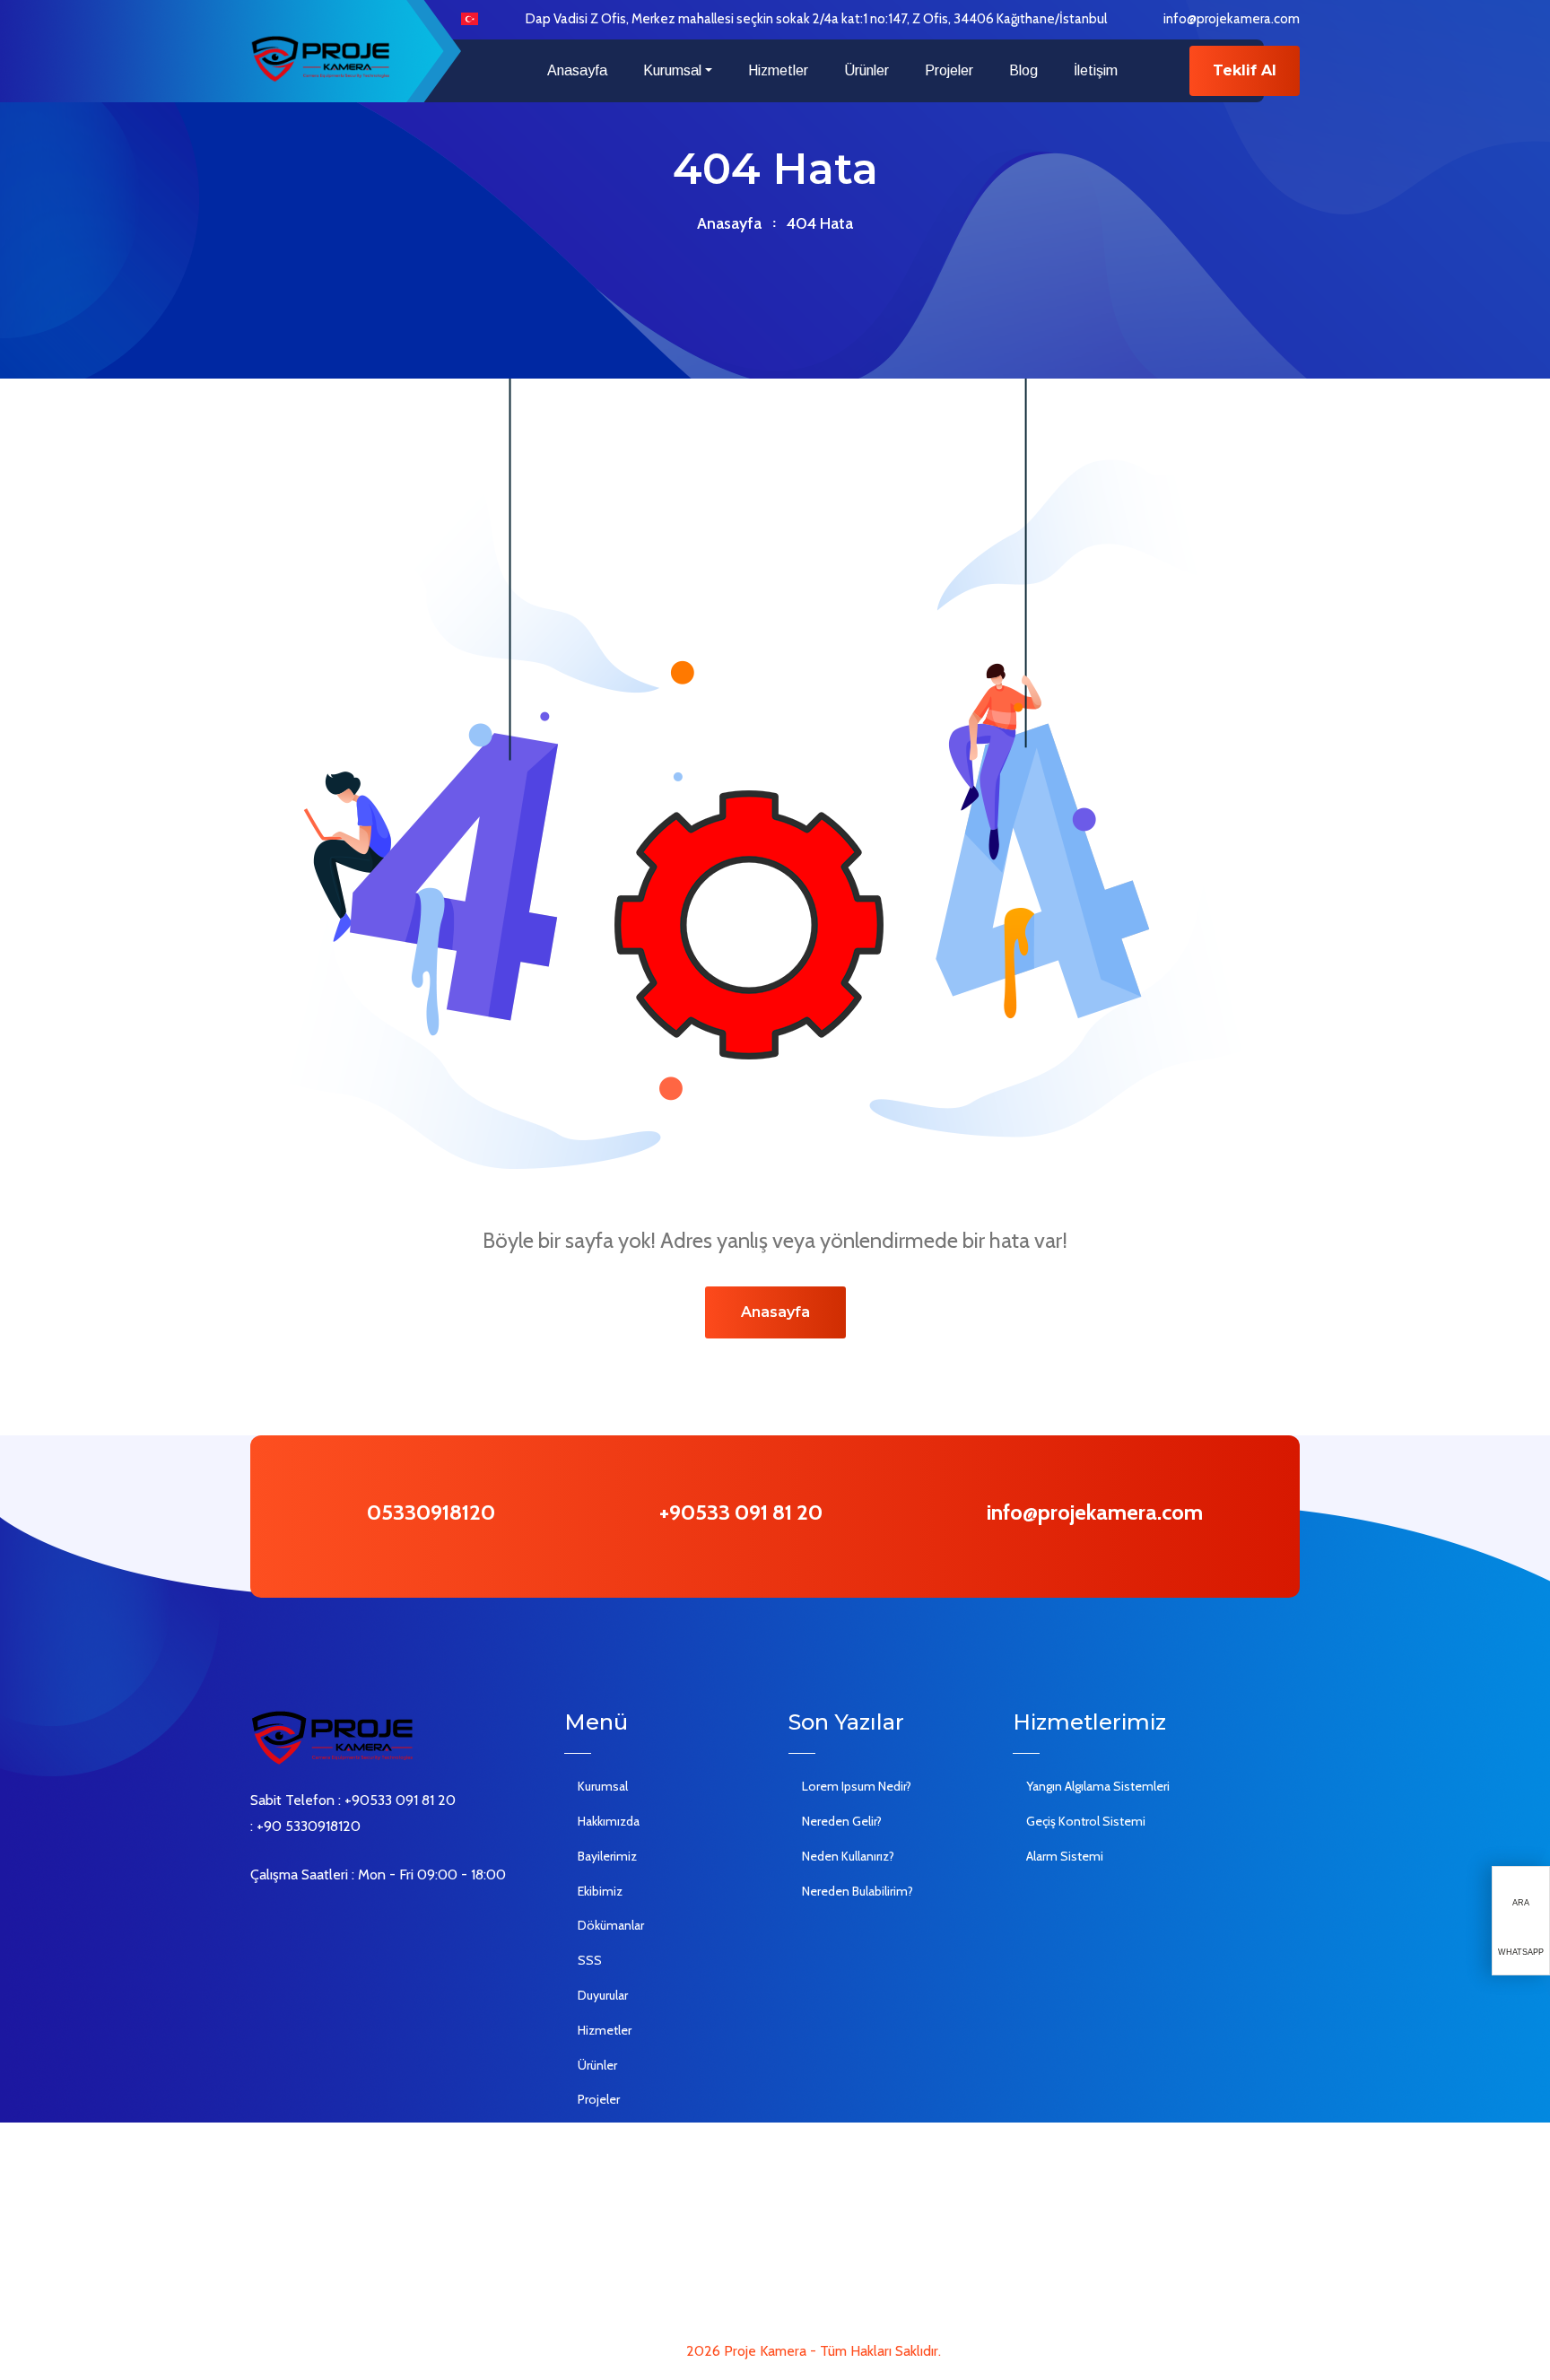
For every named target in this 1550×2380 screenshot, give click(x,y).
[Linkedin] (309, 1922)
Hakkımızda (609, 1821)
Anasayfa (577, 70)
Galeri (593, 2134)
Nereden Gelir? (842, 1821)
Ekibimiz (600, 1891)
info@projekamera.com (1232, 19)
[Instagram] (336, 1922)
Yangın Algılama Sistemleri (1098, 1786)
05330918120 (431, 1512)
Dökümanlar (611, 1925)
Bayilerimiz (607, 1856)
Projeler (949, 70)
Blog (1023, 70)
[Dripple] (363, 1922)
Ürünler (866, 70)
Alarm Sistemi (1065, 1856)
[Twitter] (283, 1922)
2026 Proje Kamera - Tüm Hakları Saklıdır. (814, 2351)
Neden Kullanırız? (848, 1856)
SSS (590, 1960)
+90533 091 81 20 (741, 1512)
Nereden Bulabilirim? (858, 1891)
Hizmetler (778, 70)
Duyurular (603, 1995)
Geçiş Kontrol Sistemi (1086, 1821)
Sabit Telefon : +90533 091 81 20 (353, 1800)
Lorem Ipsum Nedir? (857, 1786)
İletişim (1096, 70)
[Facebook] (256, 1922)
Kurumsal (672, 70)
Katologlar (605, 2204)
